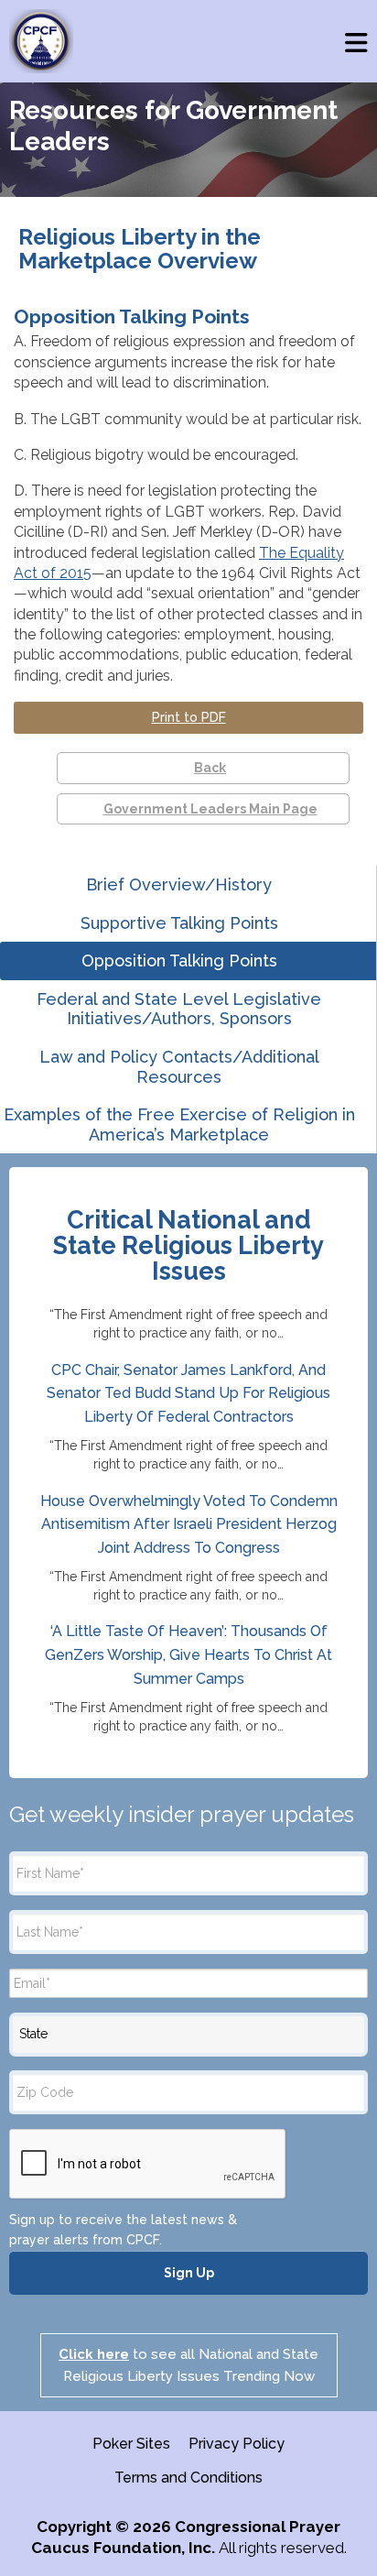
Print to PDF (189, 717)
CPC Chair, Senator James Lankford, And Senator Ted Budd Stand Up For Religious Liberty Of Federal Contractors (188, 1393)
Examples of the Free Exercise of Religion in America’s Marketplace (179, 1124)
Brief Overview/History (179, 884)
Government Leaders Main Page (210, 809)
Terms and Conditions (188, 2478)
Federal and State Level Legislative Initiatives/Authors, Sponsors (179, 1009)
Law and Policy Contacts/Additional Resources (179, 1067)
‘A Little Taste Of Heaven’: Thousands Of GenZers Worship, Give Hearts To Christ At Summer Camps (188, 1654)
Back (210, 768)
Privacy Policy (237, 2444)
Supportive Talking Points (179, 923)
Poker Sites (131, 2444)
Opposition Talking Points (179, 961)
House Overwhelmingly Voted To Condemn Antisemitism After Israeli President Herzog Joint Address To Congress (189, 1524)
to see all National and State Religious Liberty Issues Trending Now (188, 2365)
